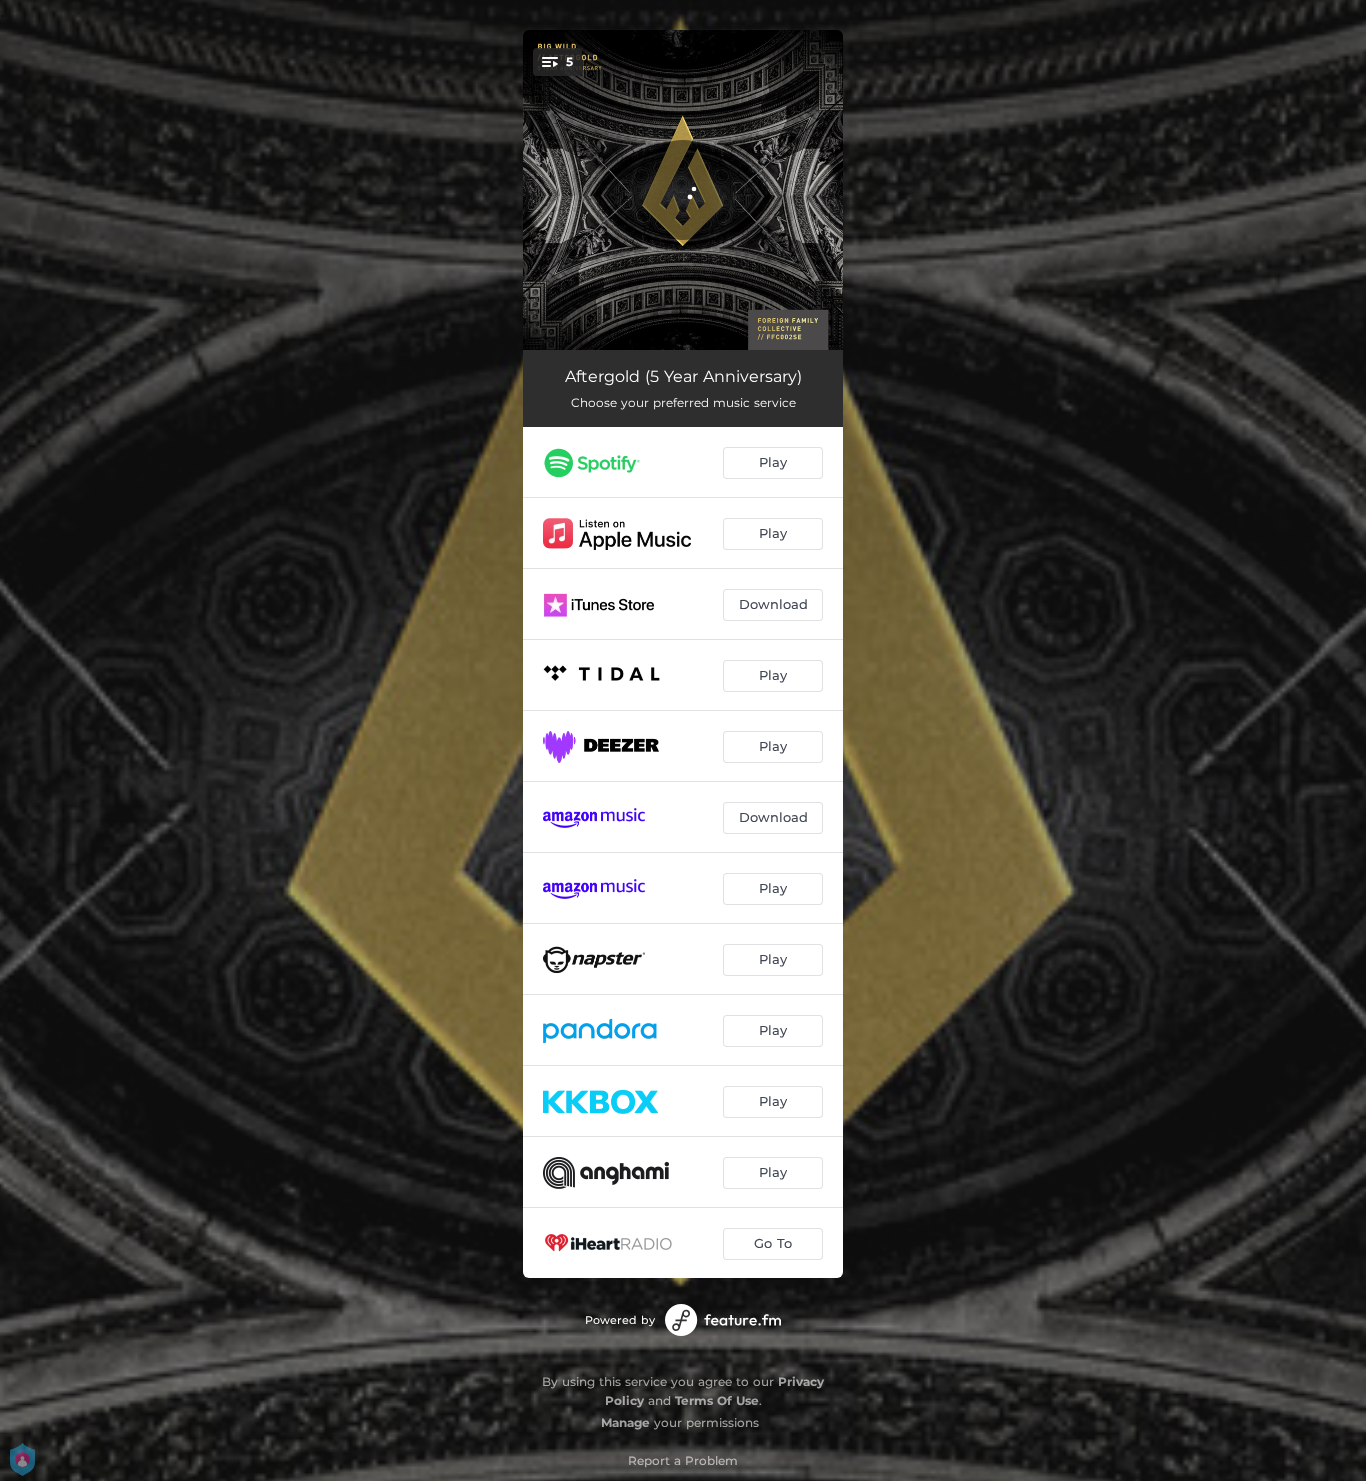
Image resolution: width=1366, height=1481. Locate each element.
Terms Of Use (717, 1400)
